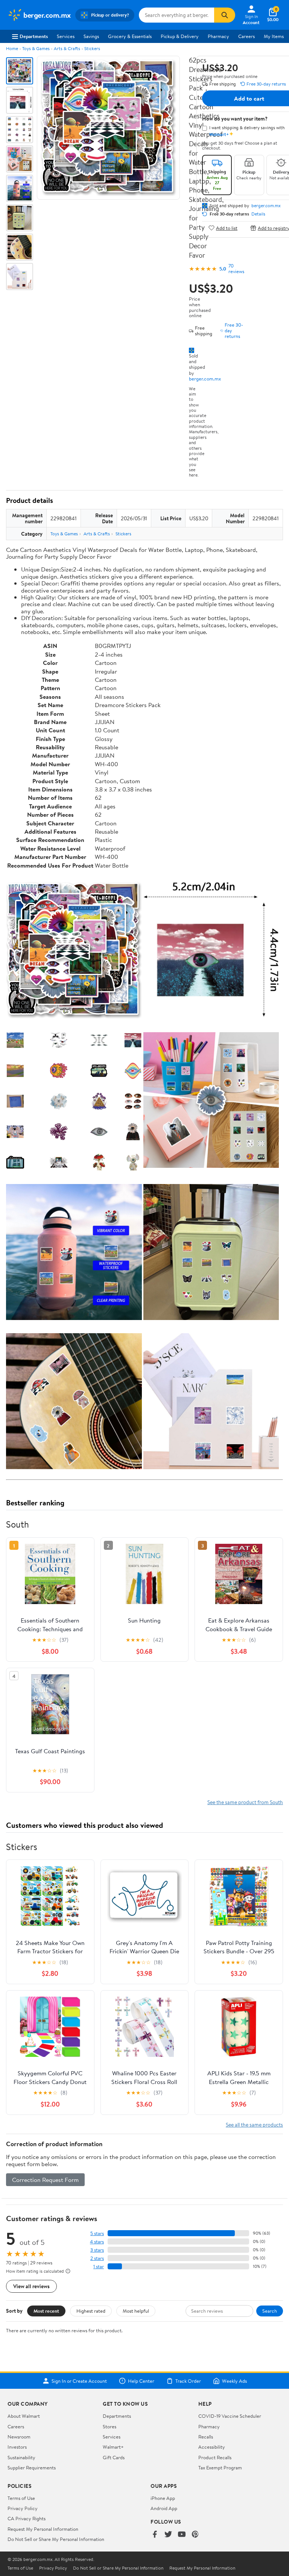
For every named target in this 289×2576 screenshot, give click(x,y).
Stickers (92, 48)
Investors (17, 2447)
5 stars (97, 2233)
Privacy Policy (23, 2508)
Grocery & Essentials (130, 36)
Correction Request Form (45, 2180)
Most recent (46, 2311)
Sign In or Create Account (79, 2381)
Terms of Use (21, 2498)
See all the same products (254, 2125)
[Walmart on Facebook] (155, 2535)
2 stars (97, 2258)
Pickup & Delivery (180, 36)
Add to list (227, 228)
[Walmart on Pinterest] (195, 2535)
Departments (34, 36)
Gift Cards (114, 2457)
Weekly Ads (234, 2381)
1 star (99, 2267)
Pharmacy (218, 36)
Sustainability (21, 2457)
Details (258, 214)
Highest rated (91, 2311)
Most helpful (136, 2311)
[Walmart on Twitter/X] (168, 2535)
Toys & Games (36, 48)
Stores (110, 2426)
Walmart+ (113, 2447)
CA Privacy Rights (27, 2518)
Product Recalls (215, 2457)
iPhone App (163, 2498)
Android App (164, 2508)
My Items (274, 36)
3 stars (97, 2250)
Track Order (188, 2381)
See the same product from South (245, 1802)
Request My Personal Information (43, 2529)
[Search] (225, 15)
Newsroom (19, 2437)
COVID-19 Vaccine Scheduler (230, 2416)
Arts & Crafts (67, 48)
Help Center (141, 2381)
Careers (246, 36)
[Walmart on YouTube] (182, 2535)
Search (270, 2311)
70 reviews (236, 269)
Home (12, 48)
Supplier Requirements (32, 2468)
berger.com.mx (205, 379)
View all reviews (31, 2286)
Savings (91, 36)
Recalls (206, 2437)
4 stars (97, 2242)
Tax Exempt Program (220, 2468)
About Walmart (24, 2416)
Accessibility (212, 2447)
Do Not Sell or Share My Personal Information (56, 2539)
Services (66, 36)
